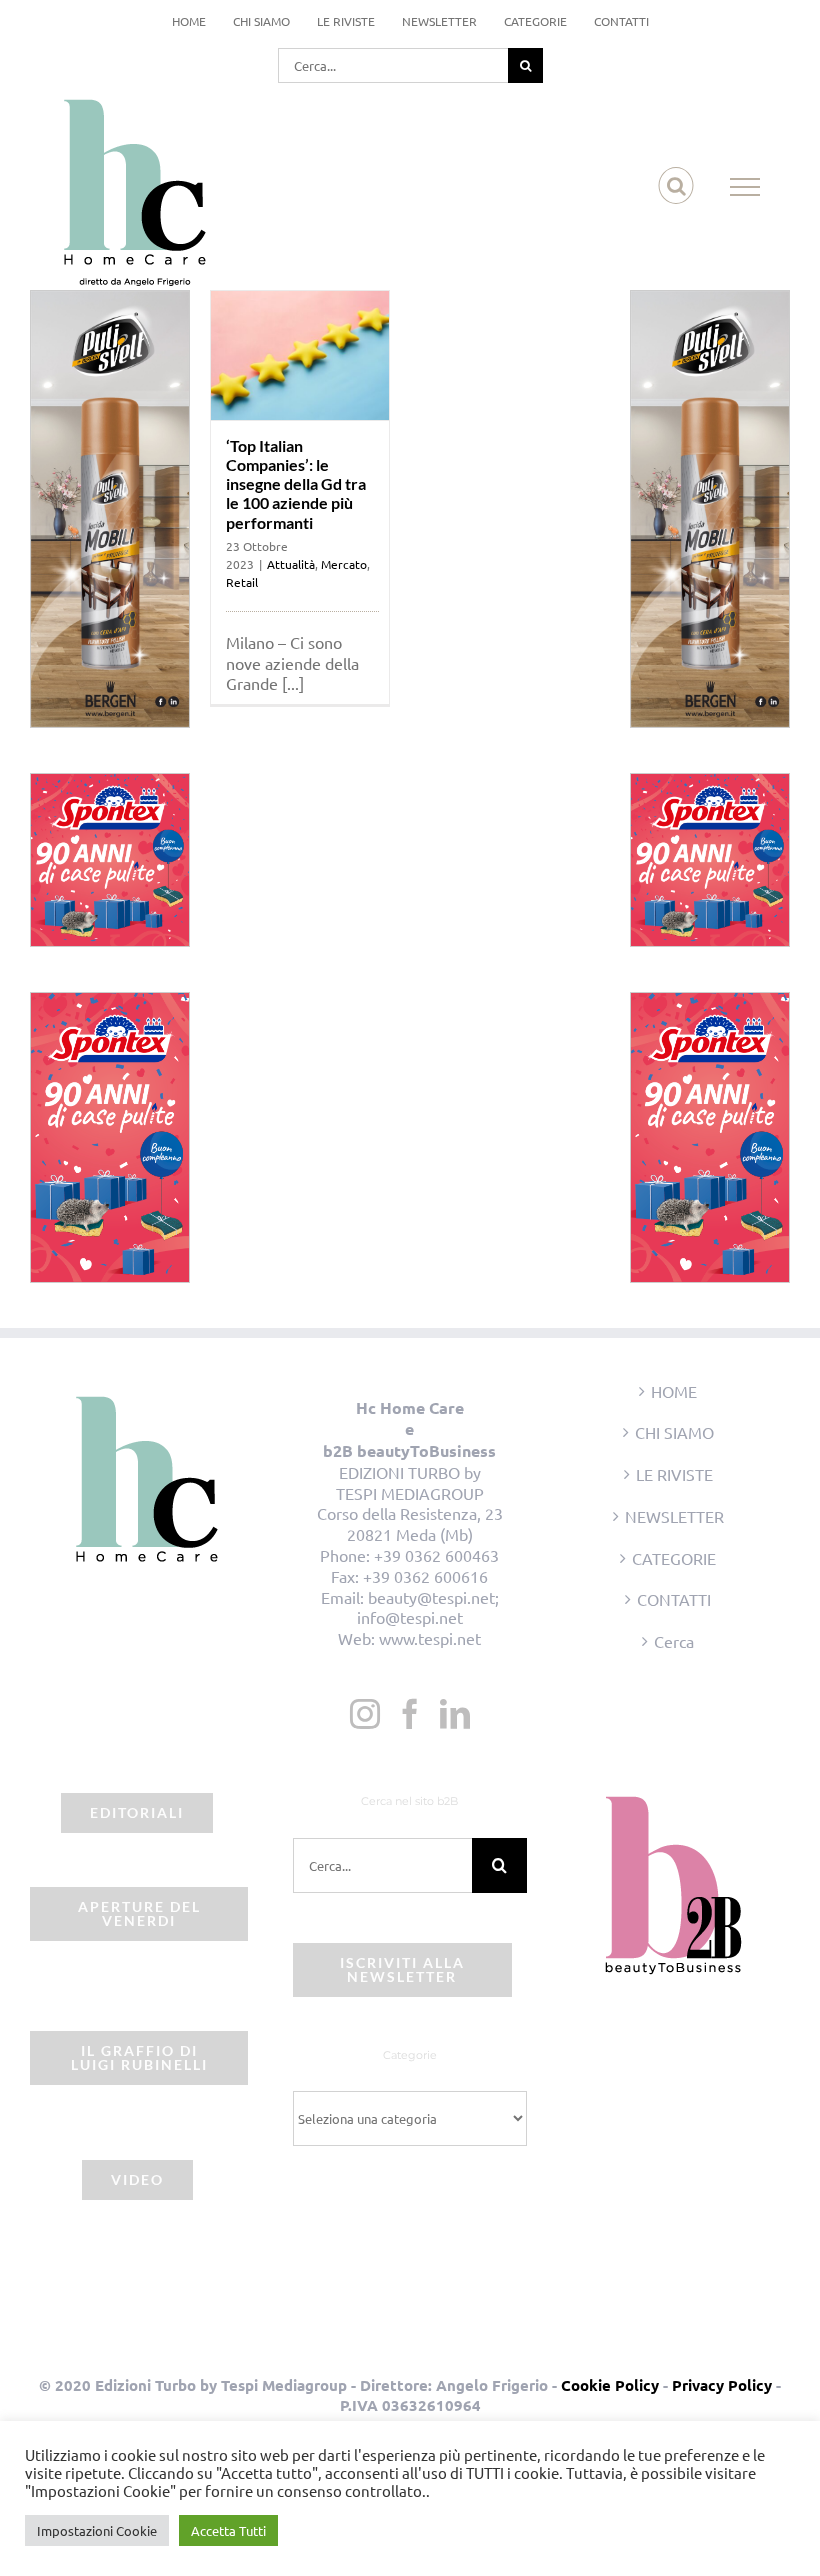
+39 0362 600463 (436, 1555)
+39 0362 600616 (425, 1576)
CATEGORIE (674, 1558)
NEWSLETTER (674, 1516)
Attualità (291, 564)
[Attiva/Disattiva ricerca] (676, 186)
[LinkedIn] (455, 1714)
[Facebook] (410, 1714)
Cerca (674, 1641)
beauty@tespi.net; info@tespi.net (428, 1607)
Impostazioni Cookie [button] (97, 2530)
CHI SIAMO (674, 1432)
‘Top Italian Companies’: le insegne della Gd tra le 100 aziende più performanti (296, 484)
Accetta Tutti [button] (228, 2530)
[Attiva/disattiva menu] (745, 187)
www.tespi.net (430, 1638)
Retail (242, 582)
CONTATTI (674, 1599)
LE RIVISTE (674, 1474)
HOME (674, 1391)
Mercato (344, 564)
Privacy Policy (722, 2385)
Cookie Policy (610, 2385)
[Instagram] (365, 1714)
